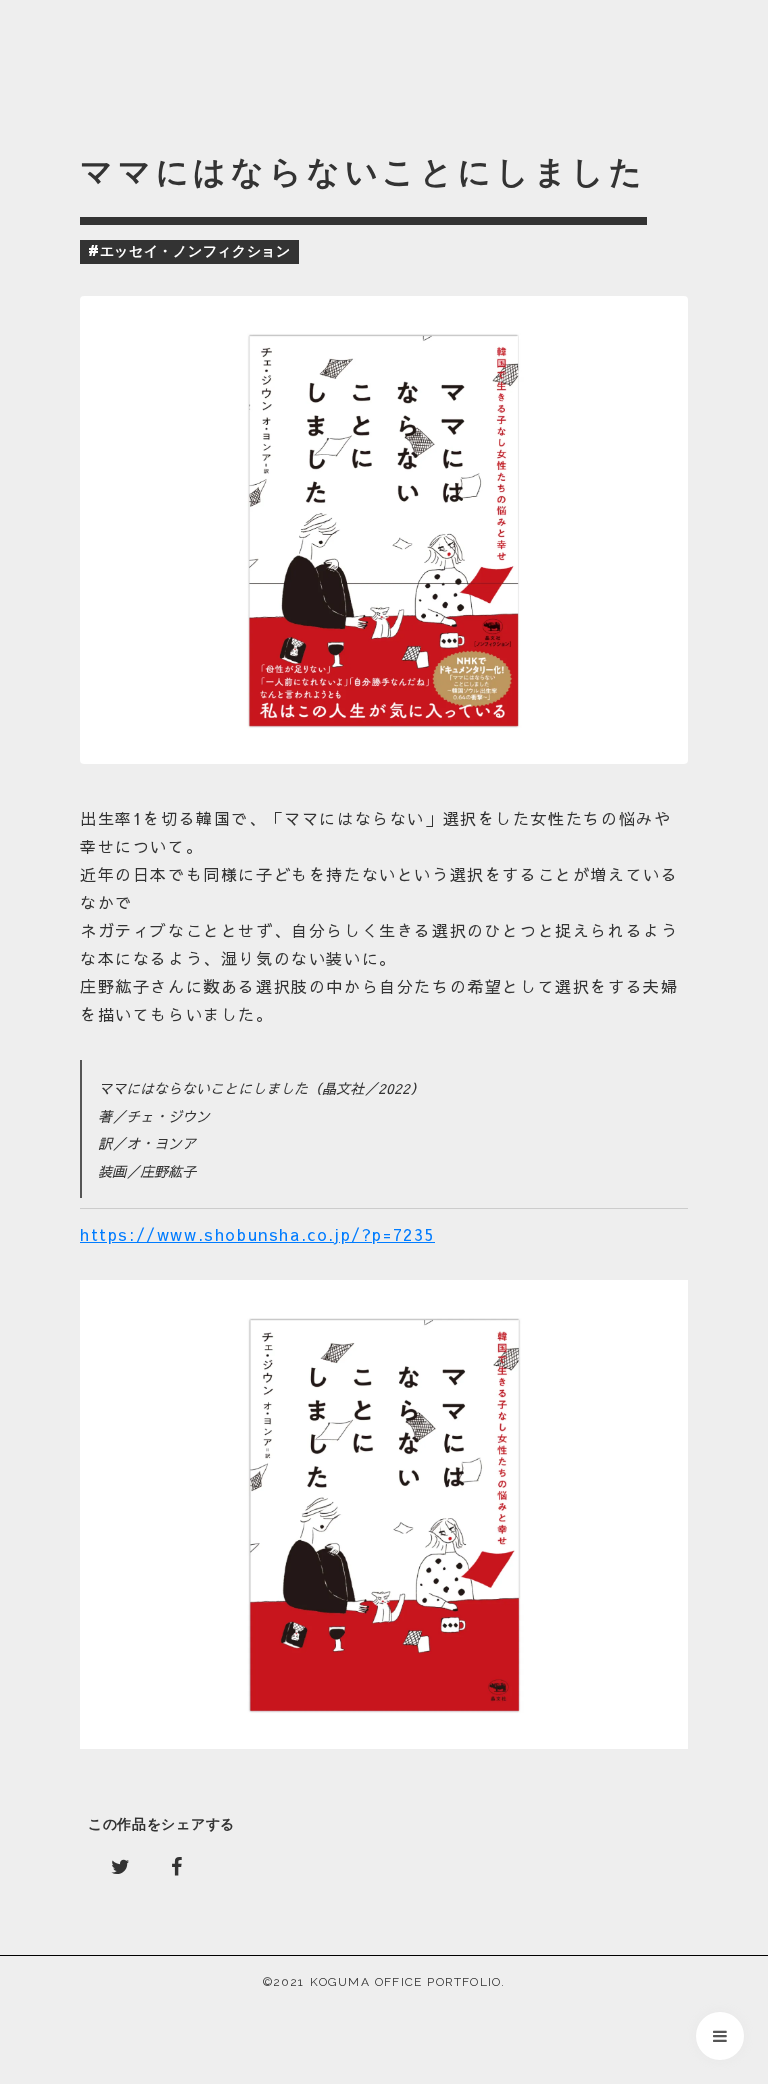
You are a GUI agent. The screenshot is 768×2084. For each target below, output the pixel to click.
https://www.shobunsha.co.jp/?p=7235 (257, 1234)
